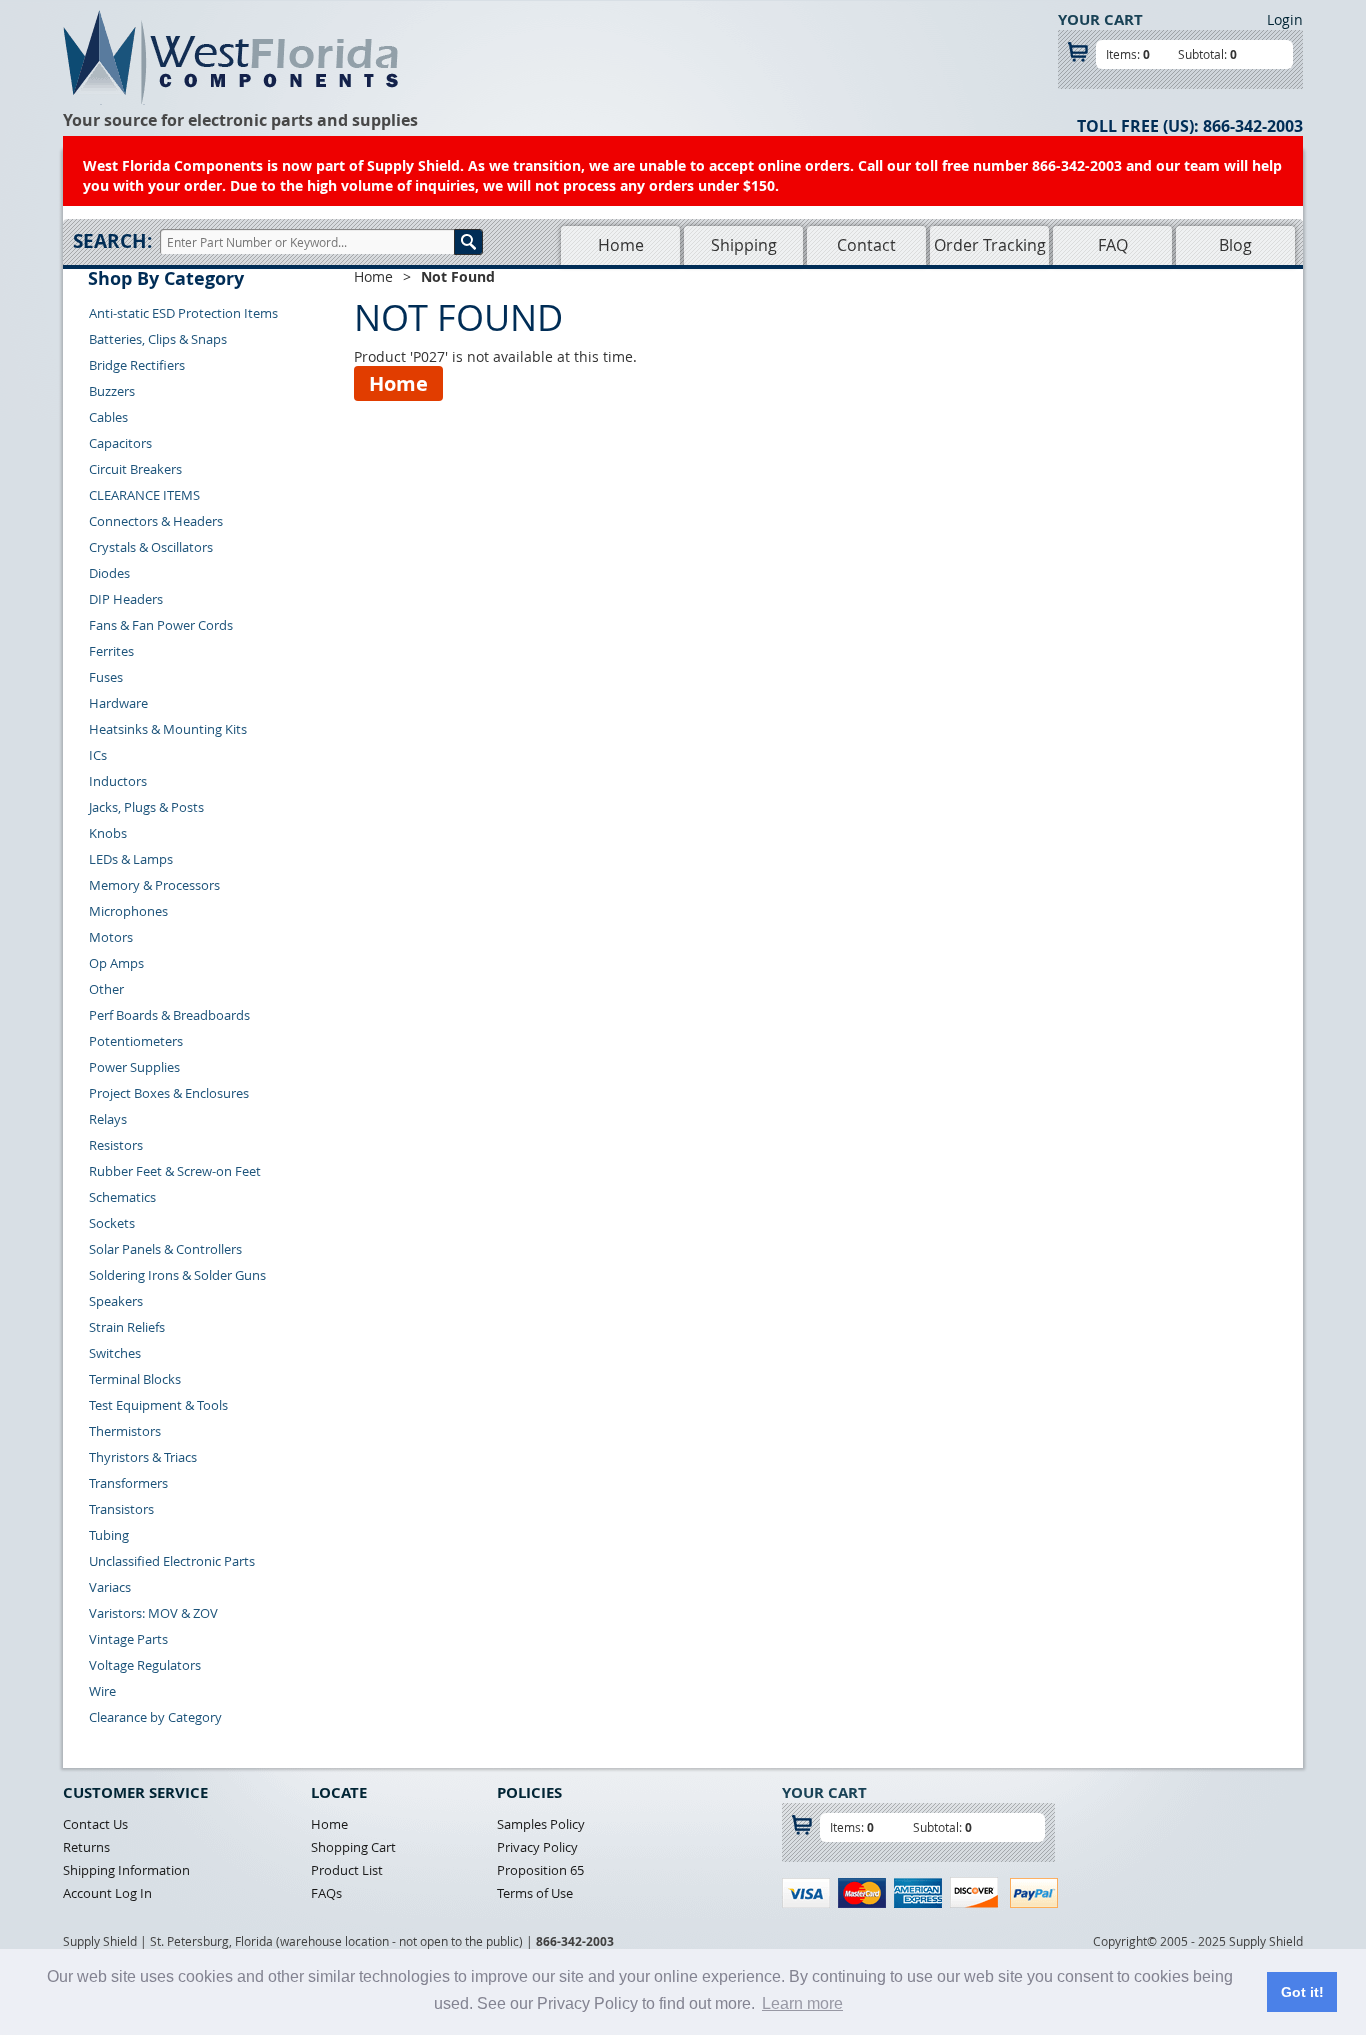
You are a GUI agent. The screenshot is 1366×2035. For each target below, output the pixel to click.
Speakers (116, 1301)
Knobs (108, 833)
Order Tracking (990, 245)
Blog (1235, 245)
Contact (866, 245)
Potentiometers (136, 1041)
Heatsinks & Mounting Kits (168, 729)
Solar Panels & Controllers (165, 1249)
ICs (98, 755)
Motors (111, 937)
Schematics (122, 1197)
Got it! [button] (1302, 1992)
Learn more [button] (802, 2003)
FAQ (1113, 245)
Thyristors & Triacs (143, 1457)
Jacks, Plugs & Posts (146, 807)
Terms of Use (535, 1893)
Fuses (106, 677)
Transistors (121, 1509)
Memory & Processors (154, 885)
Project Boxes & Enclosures (169, 1093)
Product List (347, 1870)
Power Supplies (134, 1067)
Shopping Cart (353, 1847)
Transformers (128, 1483)
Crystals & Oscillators (151, 547)
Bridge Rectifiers (137, 365)
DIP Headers (126, 599)
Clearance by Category (155, 1717)
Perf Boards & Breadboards (169, 1015)
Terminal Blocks (135, 1379)
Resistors (116, 1145)
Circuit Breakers (135, 469)
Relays (108, 1119)
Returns (86, 1847)
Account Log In (107, 1893)
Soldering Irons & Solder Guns (177, 1275)
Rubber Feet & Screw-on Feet (175, 1171)
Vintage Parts (128, 1639)
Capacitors (120, 443)
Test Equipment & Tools (158, 1405)
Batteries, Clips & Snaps (158, 339)
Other (106, 989)
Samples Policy (541, 1824)
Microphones (128, 911)
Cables (108, 417)
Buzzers (112, 391)
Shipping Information (126, 1870)
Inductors (118, 781)
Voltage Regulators (145, 1665)
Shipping (744, 245)
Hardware (118, 703)
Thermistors (125, 1431)
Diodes (109, 573)
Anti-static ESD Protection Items (183, 313)
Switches (115, 1353)
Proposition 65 (540, 1870)
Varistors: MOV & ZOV (153, 1613)
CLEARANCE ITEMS (144, 495)
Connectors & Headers (156, 521)
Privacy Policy (537, 1847)
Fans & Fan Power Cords (161, 625)
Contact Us (95, 1824)
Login (1285, 19)
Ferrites (111, 651)
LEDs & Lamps (131, 859)
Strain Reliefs (127, 1327)
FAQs (326, 1893)
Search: (112, 241)
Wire (102, 1691)
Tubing (109, 1535)
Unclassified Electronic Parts (172, 1561)
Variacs (110, 1587)
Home (621, 245)
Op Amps (116, 963)
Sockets (112, 1223)
